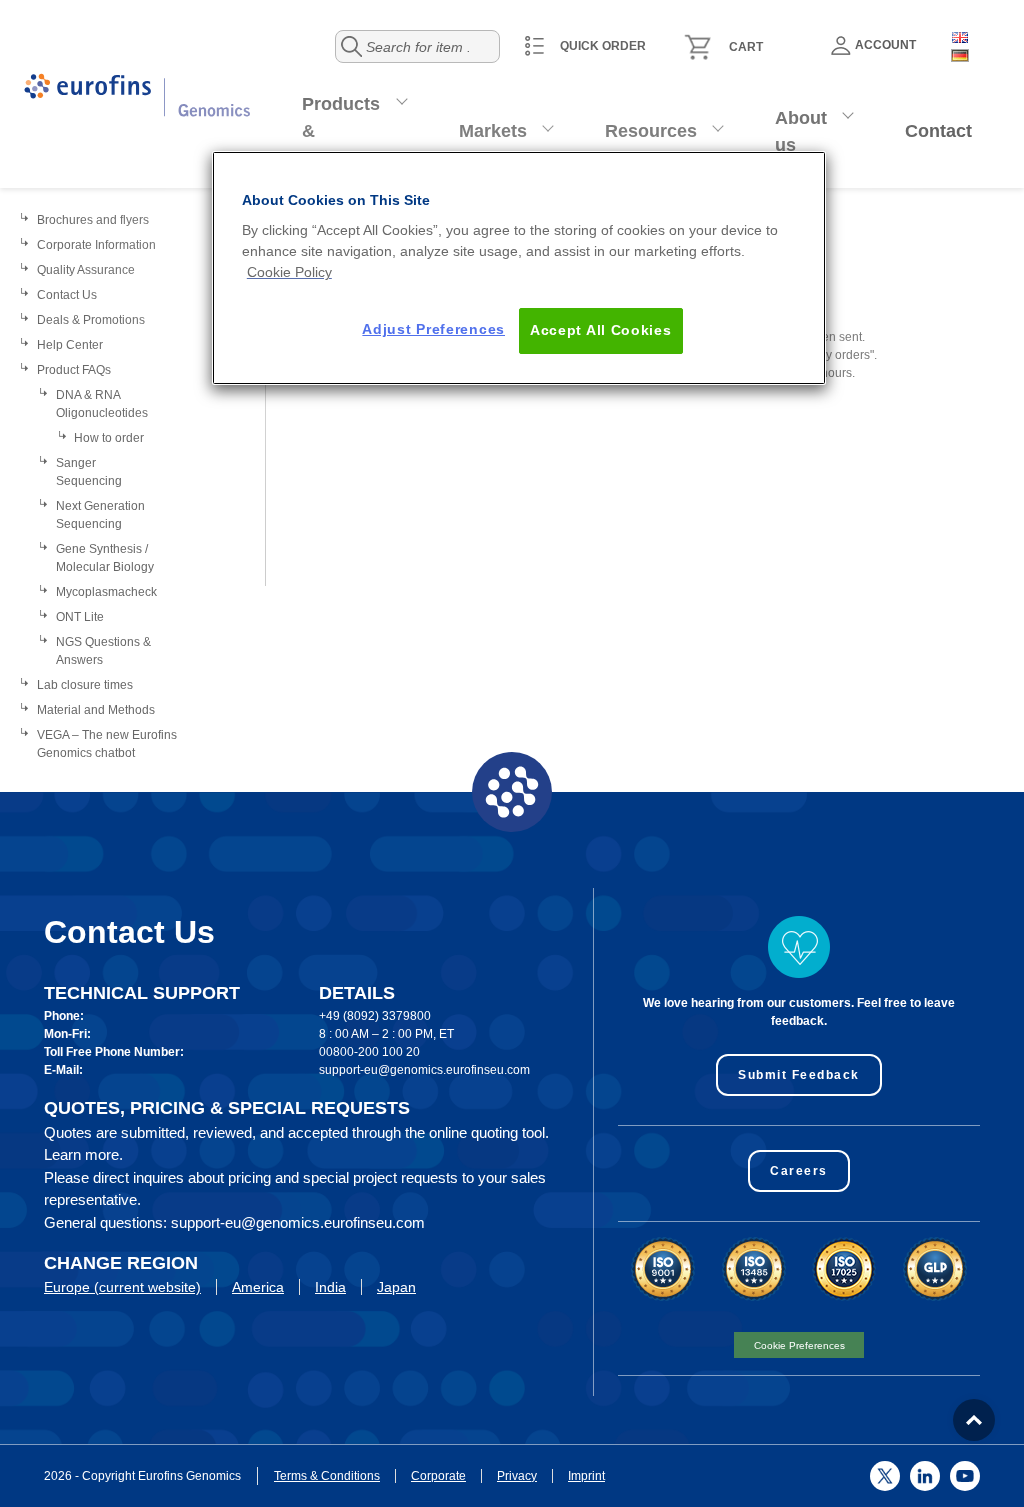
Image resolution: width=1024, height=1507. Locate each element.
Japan (396, 1287)
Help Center (70, 345)
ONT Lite (80, 617)
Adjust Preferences (433, 329)
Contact (938, 131)
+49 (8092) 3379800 (375, 1016)
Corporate (438, 1476)
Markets (493, 131)
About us (801, 131)
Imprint (586, 1476)
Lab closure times (85, 685)
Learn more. (83, 1154)
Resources (651, 131)
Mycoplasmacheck (106, 592)
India (330, 1287)
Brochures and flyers (93, 220)
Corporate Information (96, 245)
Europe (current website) (122, 1287)
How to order (109, 438)
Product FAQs (74, 370)
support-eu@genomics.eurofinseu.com (424, 1070)
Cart (746, 47)
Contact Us (67, 295)
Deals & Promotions (91, 320)
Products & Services (341, 131)
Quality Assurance (86, 270)
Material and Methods (96, 710)
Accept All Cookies (601, 330)
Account (885, 45)
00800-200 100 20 (369, 1052)
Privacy (517, 1476)
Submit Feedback (799, 1075)
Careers (799, 1171)
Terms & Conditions (327, 1476)
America (258, 1287)
